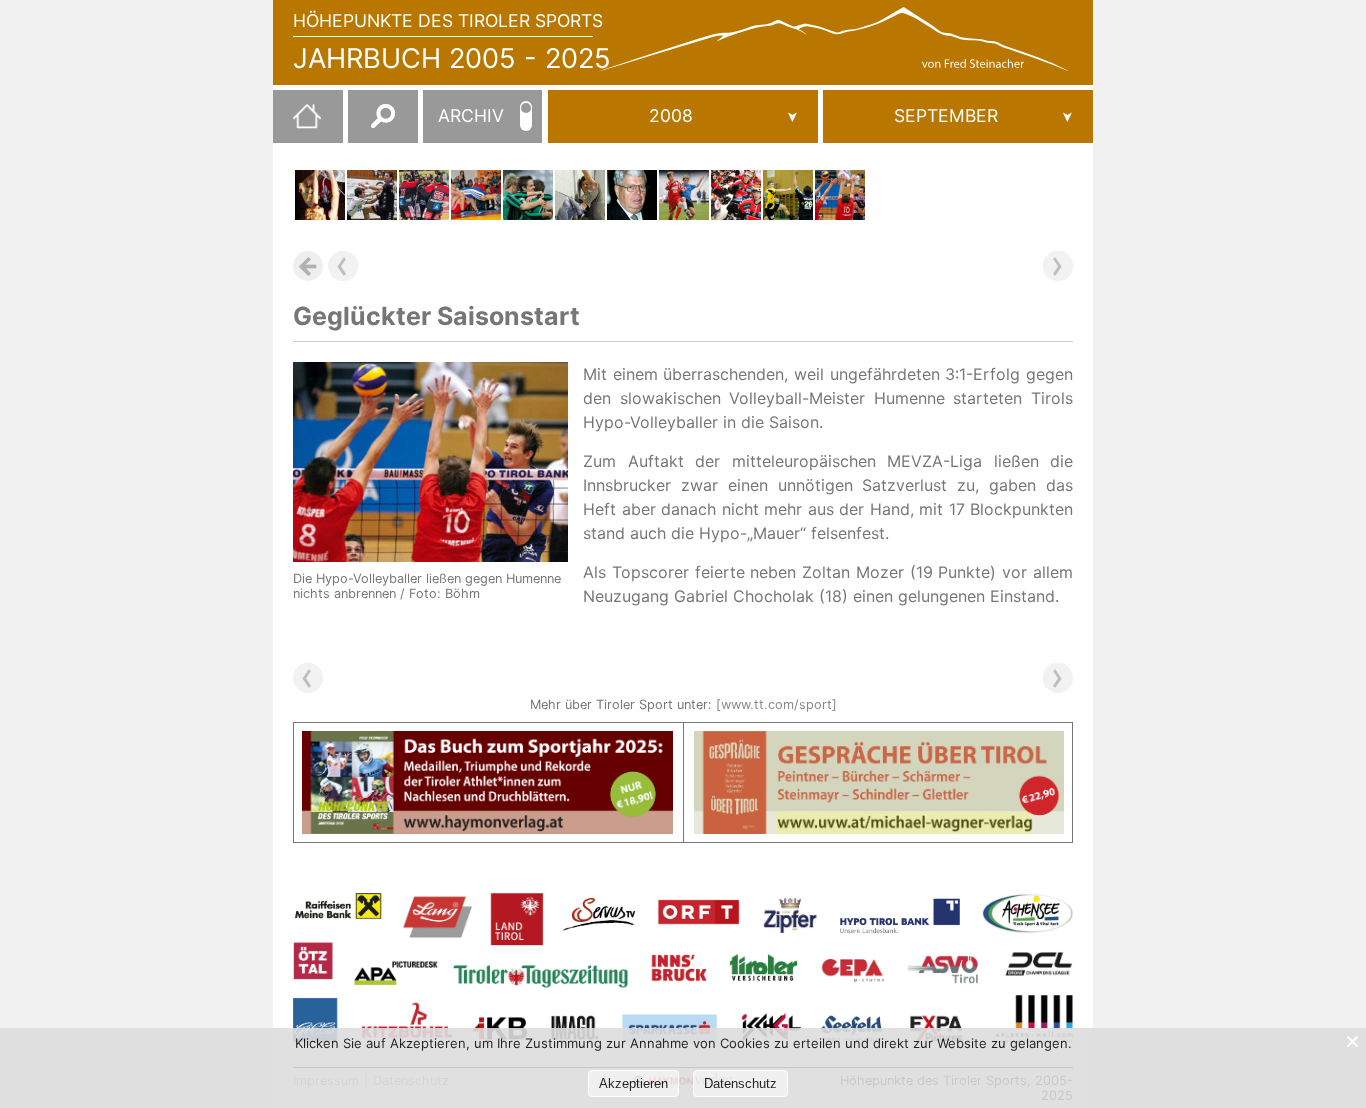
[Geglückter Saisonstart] (840, 195)
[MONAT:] (958, 116)
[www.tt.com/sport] (776, 704)
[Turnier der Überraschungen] (684, 195)
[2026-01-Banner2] (879, 743)
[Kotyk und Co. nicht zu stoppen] (736, 195)
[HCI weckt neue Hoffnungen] (424, 195)
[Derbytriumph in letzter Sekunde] (788, 195)
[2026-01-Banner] (487, 743)
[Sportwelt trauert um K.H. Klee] (632, 195)
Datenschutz (740, 1083)
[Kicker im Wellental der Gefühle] (528, 195)
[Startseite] (297, 124)
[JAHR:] (683, 116)
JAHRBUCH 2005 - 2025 (452, 58)
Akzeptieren (633, 1083)
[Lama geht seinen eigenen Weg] (580, 195)
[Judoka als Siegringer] (476, 195)
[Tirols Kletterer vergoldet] (320, 195)
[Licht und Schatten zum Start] (372, 195)
